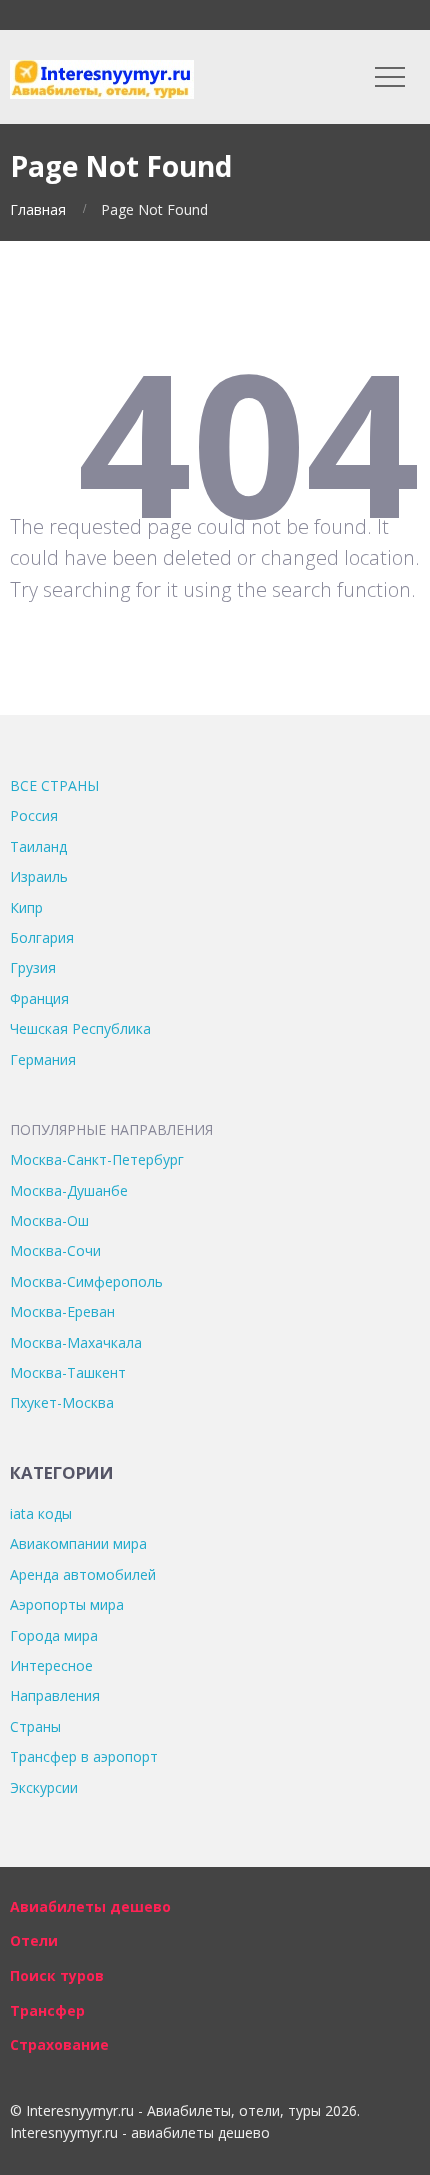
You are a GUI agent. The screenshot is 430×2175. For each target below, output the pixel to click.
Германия (43, 1059)
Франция (39, 998)
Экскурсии (44, 1787)
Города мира (54, 1635)
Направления (55, 1695)
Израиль (39, 876)
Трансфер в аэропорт (84, 1756)
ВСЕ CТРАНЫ (54, 785)
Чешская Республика (80, 1028)
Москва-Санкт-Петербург (97, 1159)
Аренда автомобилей (83, 1574)
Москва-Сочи (55, 1250)
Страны (35, 1726)
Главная (38, 209)
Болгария (42, 937)
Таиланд (38, 846)
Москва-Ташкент (68, 1372)
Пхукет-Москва (62, 1402)
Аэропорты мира (67, 1604)
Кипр (26, 907)
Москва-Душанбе (69, 1190)
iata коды (41, 1513)
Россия (34, 815)
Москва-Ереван (62, 1311)
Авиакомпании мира (78, 1543)
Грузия (33, 967)
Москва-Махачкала (76, 1342)
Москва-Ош (49, 1220)
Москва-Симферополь (86, 1281)
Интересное (51, 1665)
